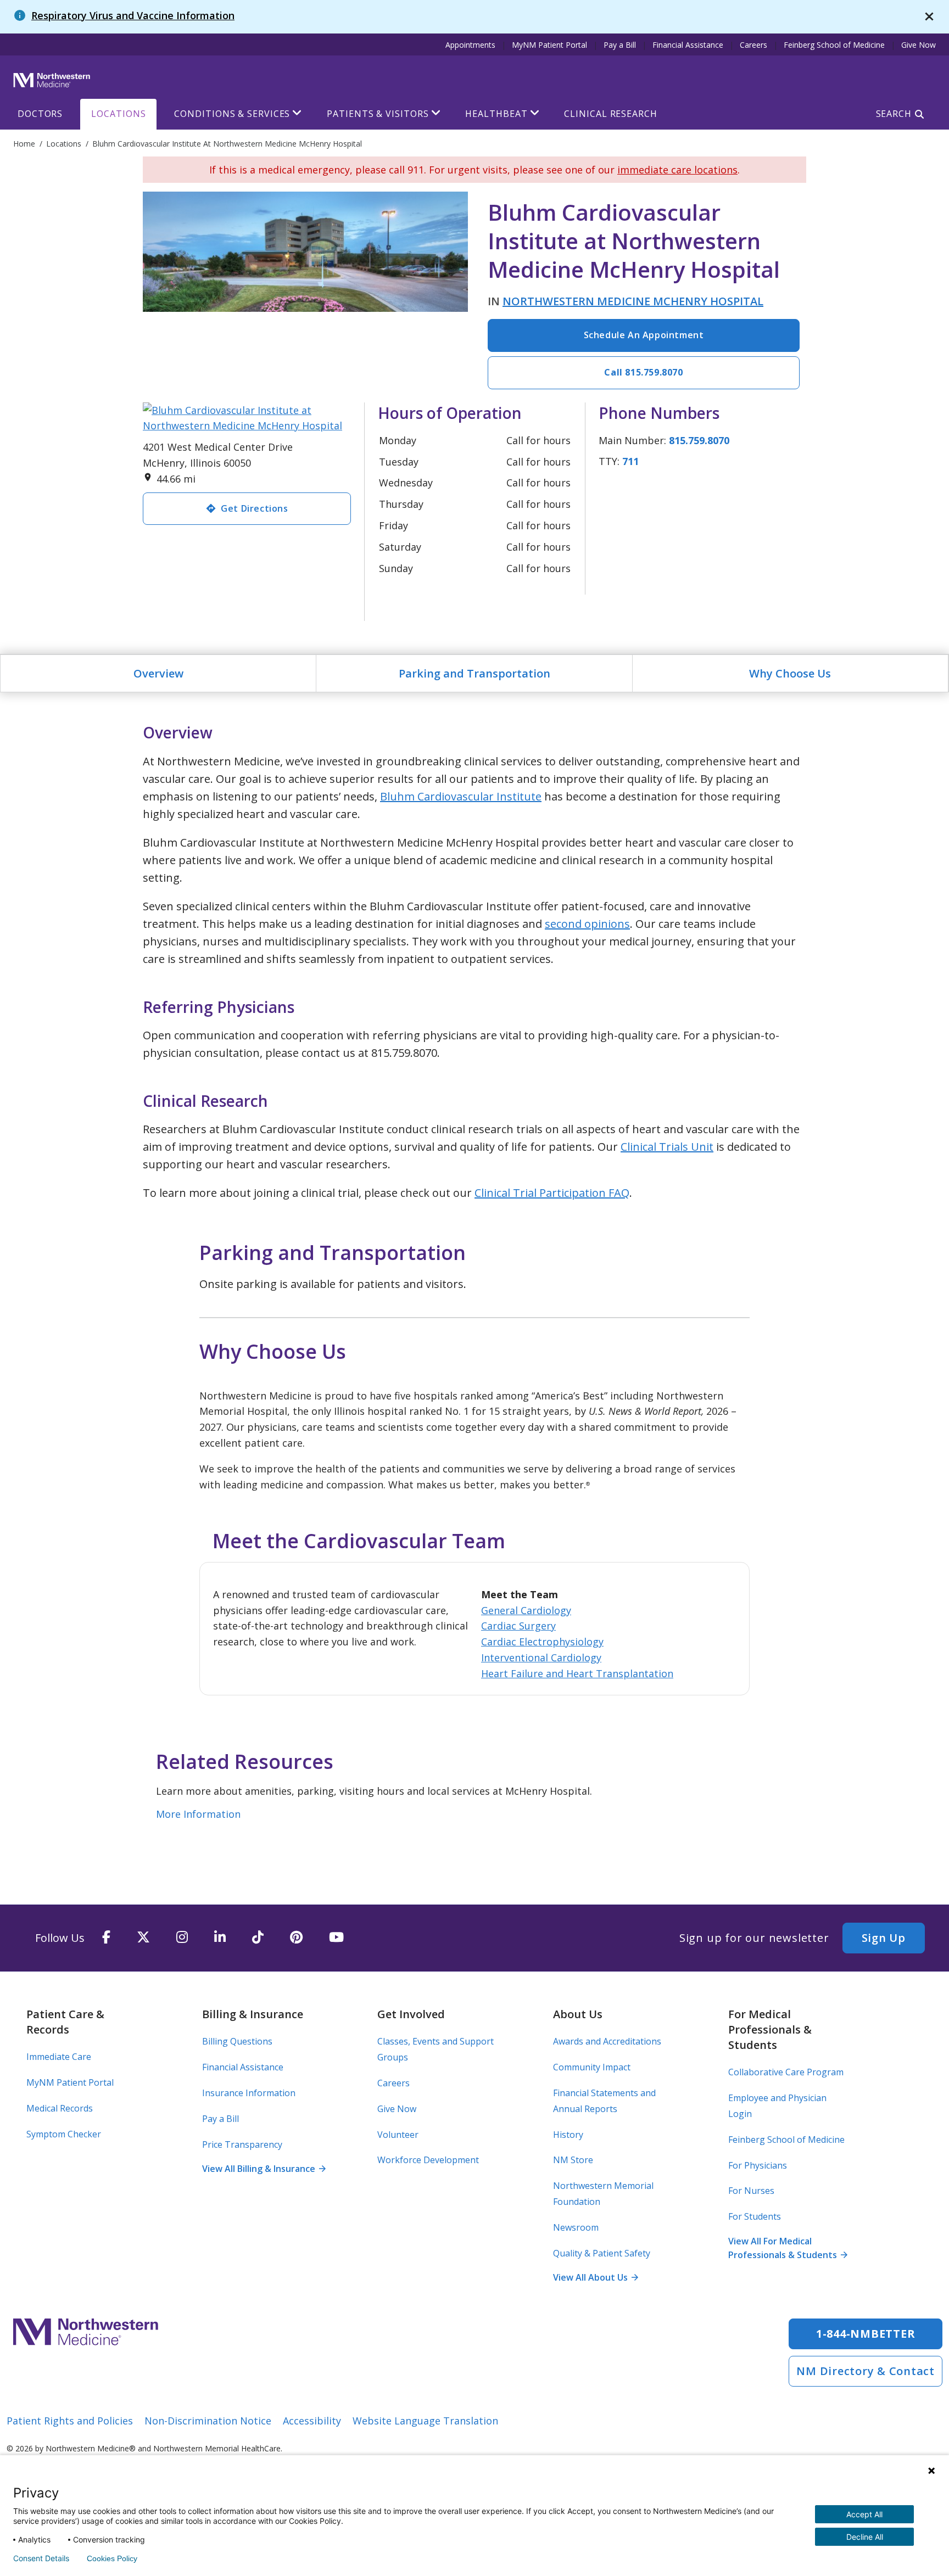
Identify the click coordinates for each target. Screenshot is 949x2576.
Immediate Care (59, 2057)
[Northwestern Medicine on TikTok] (258, 1938)
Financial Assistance (688, 45)
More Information (198, 1814)
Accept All (864, 2514)
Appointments (470, 45)
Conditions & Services (232, 114)
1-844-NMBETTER (866, 2334)
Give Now (919, 45)
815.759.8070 (699, 440)
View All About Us (595, 2277)
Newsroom (576, 2227)
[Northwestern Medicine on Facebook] (106, 1938)
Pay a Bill (620, 45)
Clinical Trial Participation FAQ (552, 1193)
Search (894, 114)
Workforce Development (428, 2160)
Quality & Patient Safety (602, 2253)
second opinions (587, 924)
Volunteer (398, 2135)
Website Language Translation (425, 2421)
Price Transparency (242, 2144)
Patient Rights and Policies (70, 2421)
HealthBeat (496, 114)
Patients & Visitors (378, 114)
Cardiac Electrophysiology (542, 1642)
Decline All (865, 2537)
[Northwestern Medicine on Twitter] (143, 1938)
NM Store (573, 2160)
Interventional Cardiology (541, 1657)
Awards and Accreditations (607, 2041)
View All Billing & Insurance (264, 2169)
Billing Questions (237, 2041)
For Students (755, 2216)
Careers (753, 45)
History (568, 2135)
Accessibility (312, 2421)
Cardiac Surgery (518, 1626)
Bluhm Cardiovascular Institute (461, 796)
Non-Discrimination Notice (208, 2421)
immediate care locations (677, 170)
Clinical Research (610, 114)
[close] (929, 17)
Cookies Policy (112, 2558)
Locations (118, 114)
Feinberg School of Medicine (834, 45)
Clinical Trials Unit (667, 1147)
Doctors (40, 114)
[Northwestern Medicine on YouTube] (336, 1938)
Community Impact (592, 2067)
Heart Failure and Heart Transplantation (577, 1673)
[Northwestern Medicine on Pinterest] (296, 1938)
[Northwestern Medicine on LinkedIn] (220, 1938)
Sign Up (884, 1938)
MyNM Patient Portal (549, 45)
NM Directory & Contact (866, 2371)
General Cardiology (526, 1610)
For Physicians (758, 2165)
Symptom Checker (64, 2134)
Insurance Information (249, 2093)
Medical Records (60, 2108)
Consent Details (41, 2558)
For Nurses (751, 2191)
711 (630, 461)
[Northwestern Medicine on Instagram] (182, 1938)
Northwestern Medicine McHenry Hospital (633, 301)
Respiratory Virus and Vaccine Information (133, 15)
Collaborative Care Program (786, 2072)
